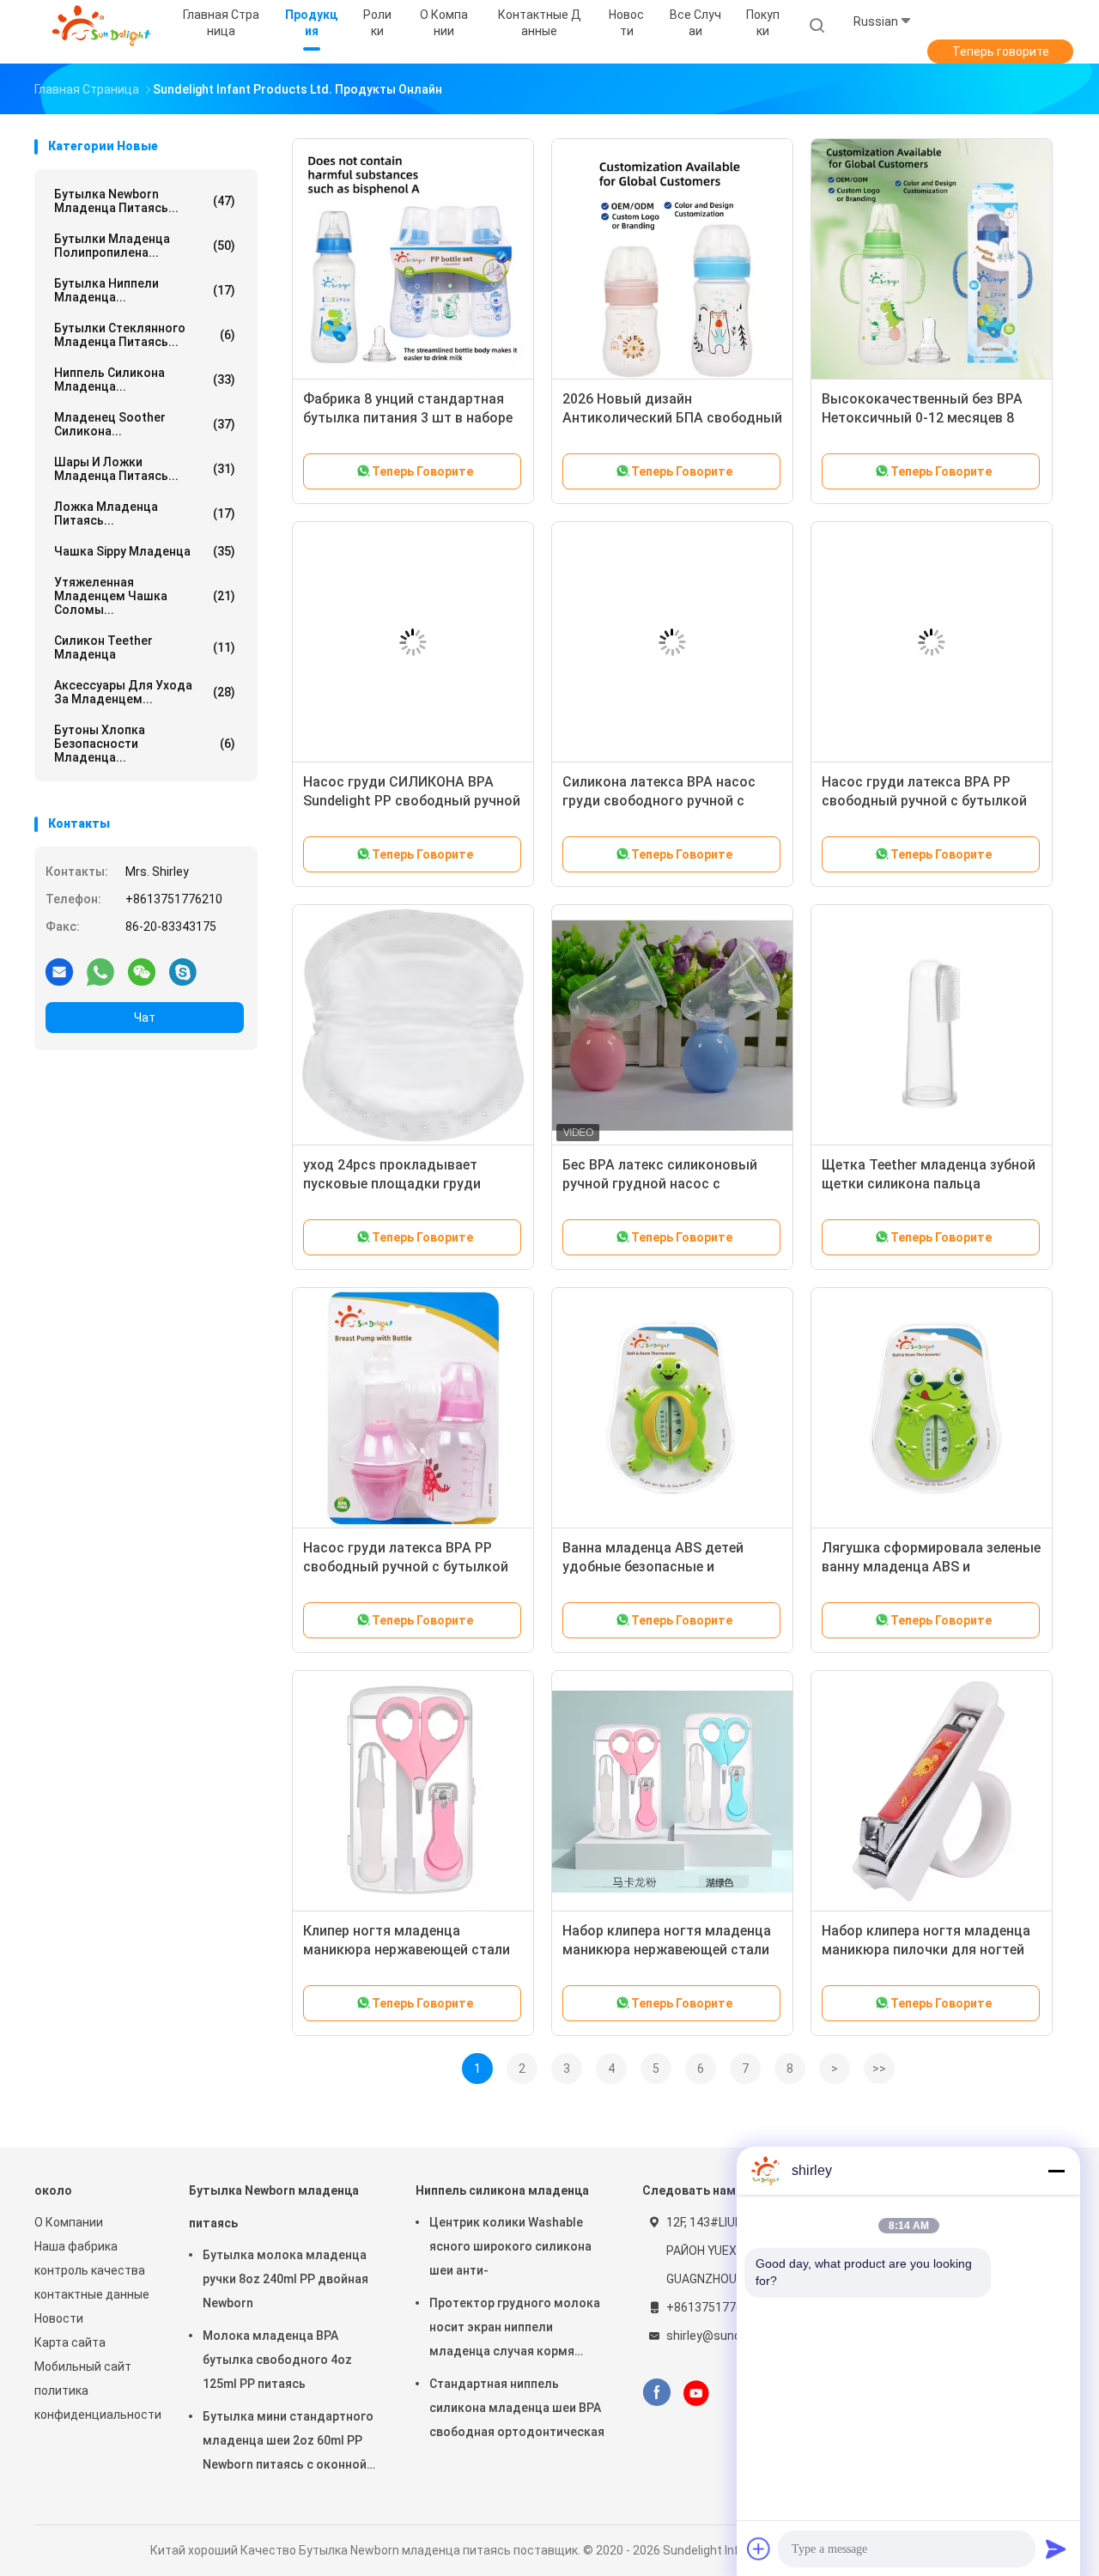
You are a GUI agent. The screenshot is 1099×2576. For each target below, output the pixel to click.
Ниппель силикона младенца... (145, 380)
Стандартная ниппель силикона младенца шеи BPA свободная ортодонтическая (517, 2408)
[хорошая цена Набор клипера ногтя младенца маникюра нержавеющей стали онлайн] (672, 1791)
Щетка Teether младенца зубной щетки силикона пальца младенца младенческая (929, 1184)
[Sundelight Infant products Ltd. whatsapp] (100, 971)
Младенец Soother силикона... (145, 424)
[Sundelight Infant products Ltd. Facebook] (656, 2393)
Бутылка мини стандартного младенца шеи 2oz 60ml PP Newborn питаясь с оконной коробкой (288, 2443)
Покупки (763, 23)
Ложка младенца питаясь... (145, 513)
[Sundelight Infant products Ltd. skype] (183, 971)
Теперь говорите (1001, 52)
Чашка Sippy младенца (145, 551)
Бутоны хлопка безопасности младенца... (145, 744)
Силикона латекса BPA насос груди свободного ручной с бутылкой (659, 801)
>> (879, 2069)
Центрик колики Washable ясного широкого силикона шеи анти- (510, 2246)
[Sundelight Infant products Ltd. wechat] (142, 971)
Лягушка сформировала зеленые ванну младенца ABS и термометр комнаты (931, 1567)
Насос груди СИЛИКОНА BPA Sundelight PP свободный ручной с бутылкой (412, 801)
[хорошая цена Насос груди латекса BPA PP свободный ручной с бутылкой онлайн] (932, 642)
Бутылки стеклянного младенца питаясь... (145, 335)
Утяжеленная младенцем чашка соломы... (145, 596)
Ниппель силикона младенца (502, 2190)
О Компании (69, 2222)
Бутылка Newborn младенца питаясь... (145, 201)
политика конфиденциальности (94, 2403)
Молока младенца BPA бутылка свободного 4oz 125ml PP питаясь (277, 2360)
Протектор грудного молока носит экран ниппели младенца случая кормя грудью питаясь (515, 2330)
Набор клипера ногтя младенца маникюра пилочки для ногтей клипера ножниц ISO (926, 1950)
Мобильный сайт (83, 2366)
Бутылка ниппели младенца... (145, 290)
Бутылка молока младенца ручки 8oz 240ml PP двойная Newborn (285, 2279)
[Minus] (1056, 2171)
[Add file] (759, 2549)
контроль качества (90, 2270)
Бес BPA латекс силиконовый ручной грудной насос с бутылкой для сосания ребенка (666, 1184)
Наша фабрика (76, 2246)
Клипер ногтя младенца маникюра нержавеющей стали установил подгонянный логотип (413, 1950)
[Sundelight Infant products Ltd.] (101, 26)
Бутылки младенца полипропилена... (145, 246)
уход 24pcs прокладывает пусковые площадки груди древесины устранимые (392, 1184)
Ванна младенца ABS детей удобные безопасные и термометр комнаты (653, 1567)
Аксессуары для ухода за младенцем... (145, 692)
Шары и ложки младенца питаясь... (145, 469)
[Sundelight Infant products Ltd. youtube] (696, 2393)
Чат (145, 1018)
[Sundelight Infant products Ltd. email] (59, 971)
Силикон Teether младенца (145, 647)
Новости (59, 2318)
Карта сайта (70, 2342)
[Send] (1056, 2549)
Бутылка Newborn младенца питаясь (274, 2207)
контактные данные (92, 2294)
